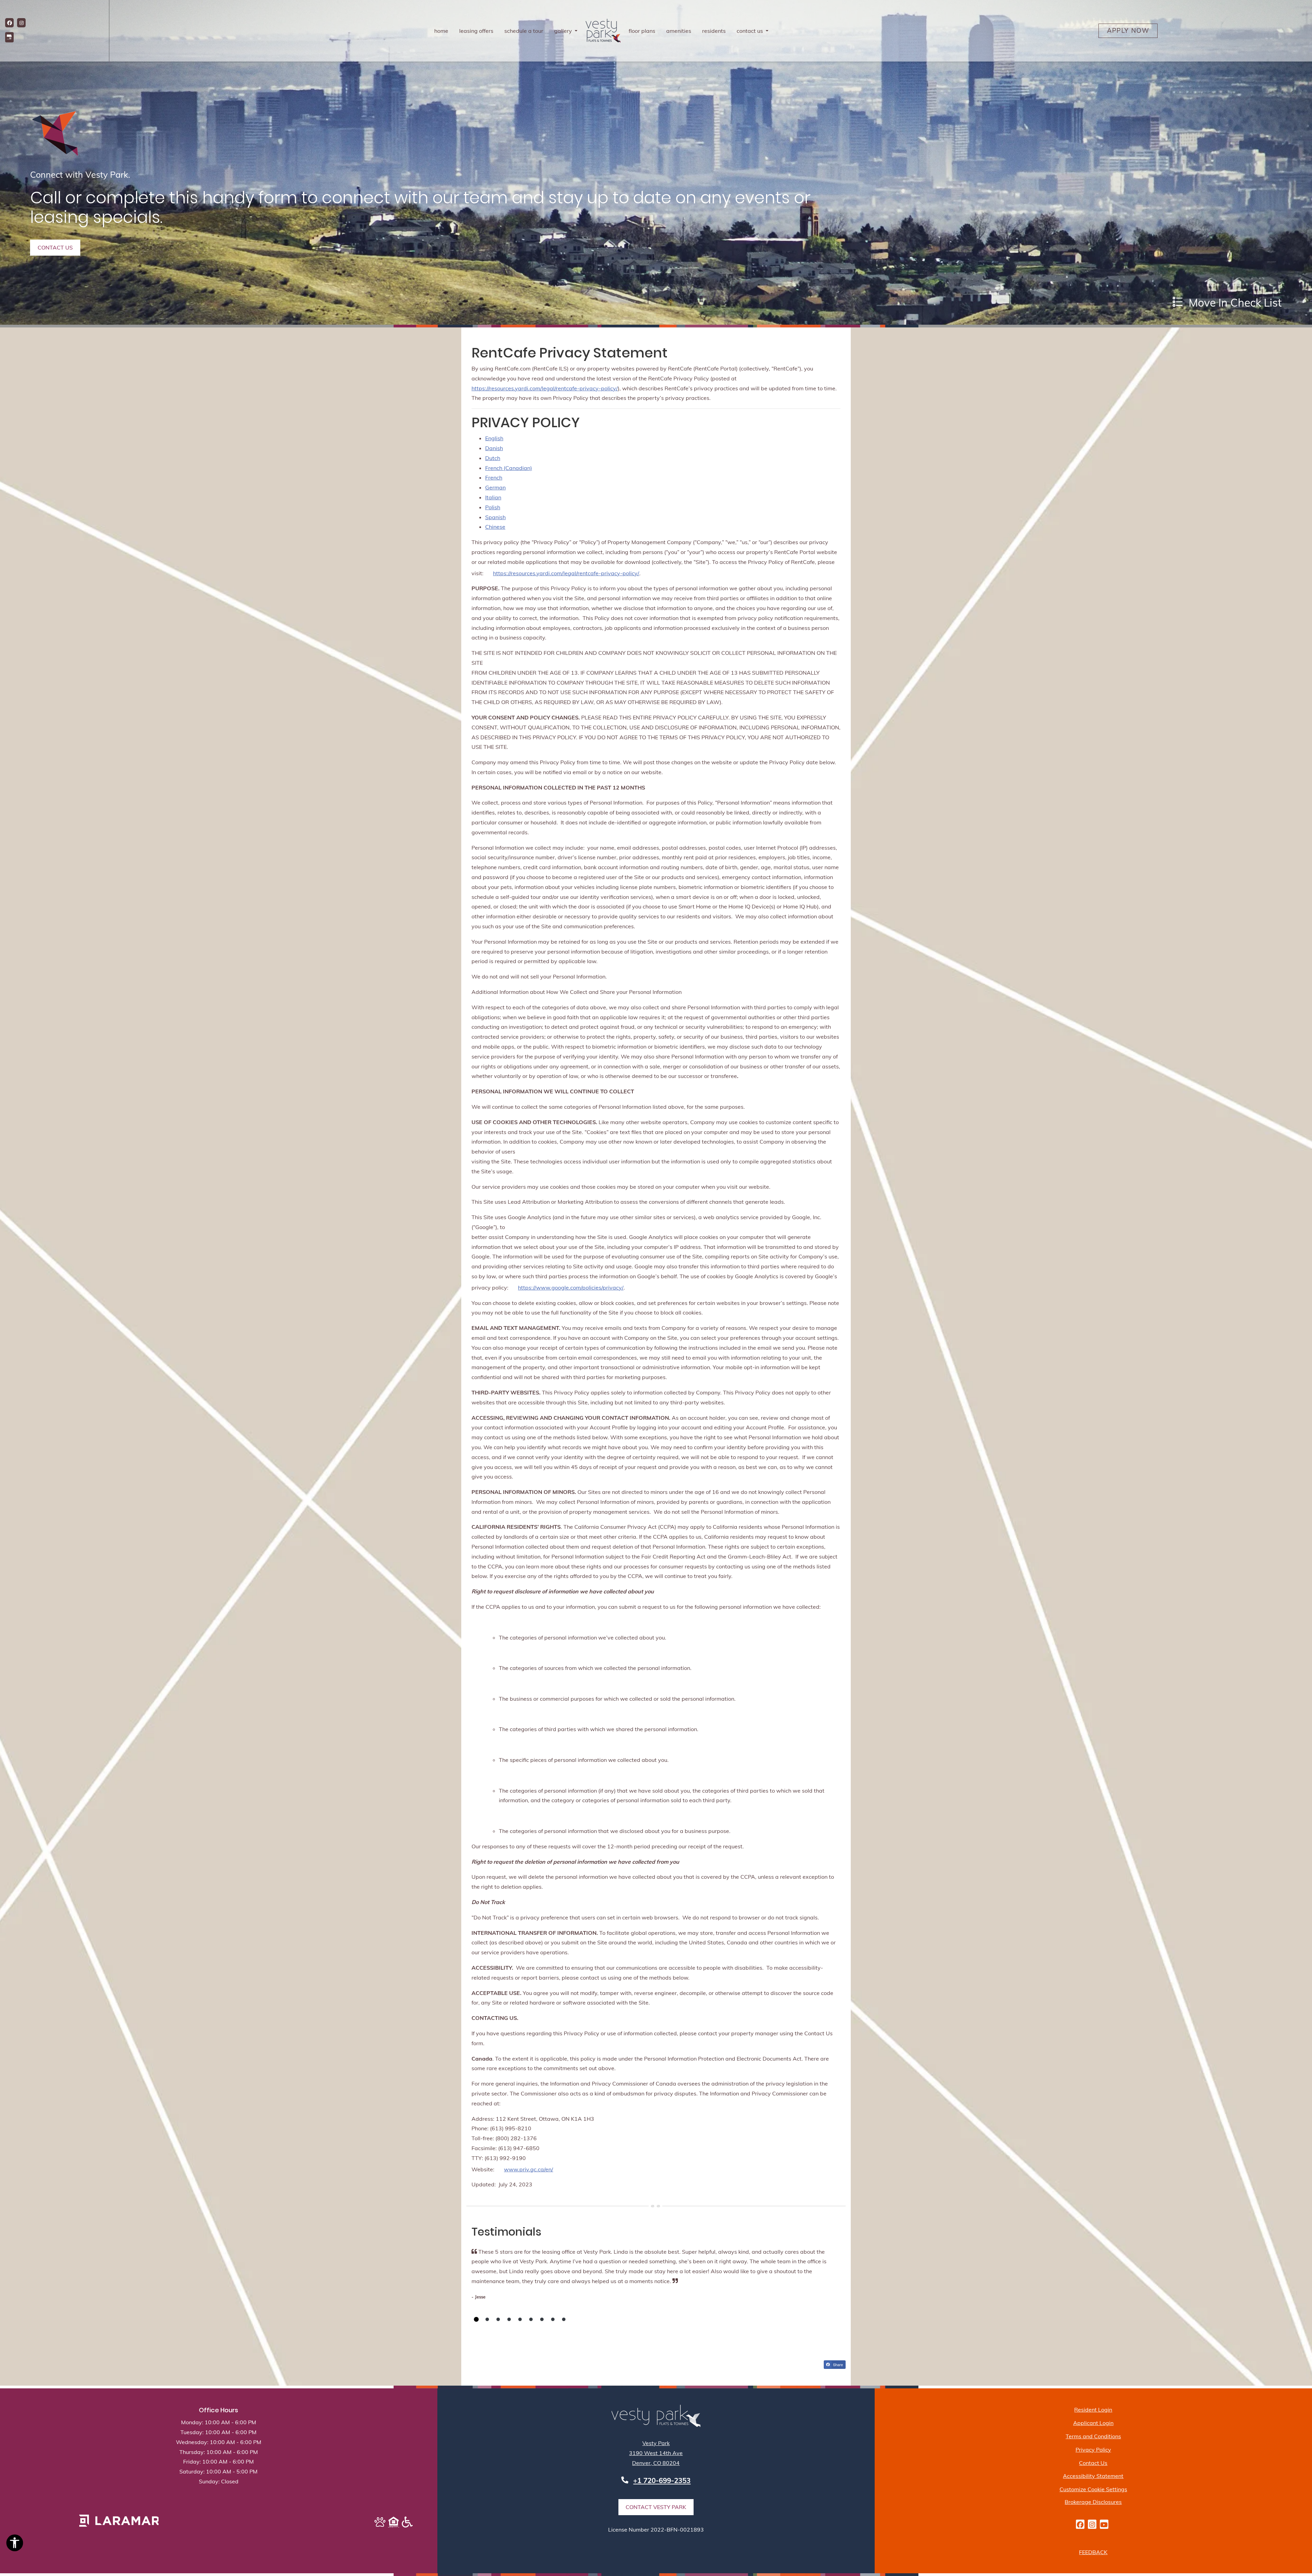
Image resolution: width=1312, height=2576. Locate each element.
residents (717, 31)
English (494, 438)
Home (441, 31)
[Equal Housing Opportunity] (394, 2522)
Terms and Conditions (1093, 2436)
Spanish (495, 517)
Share (837, 2364)
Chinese (495, 527)
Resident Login (1093, 2409)
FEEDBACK (1093, 2552)
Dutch (493, 458)
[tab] (476, 2319)
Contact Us (1093, 2463)
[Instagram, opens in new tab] (21, 23)
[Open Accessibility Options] (15, 2544)
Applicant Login (1093, 2423)
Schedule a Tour (524, 31)
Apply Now (1132, 30)
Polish (493, 507)
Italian (493, 497)
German (495, 487)
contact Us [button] (750, 31)
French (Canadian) (509, 468)
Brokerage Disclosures (1093, 2502)
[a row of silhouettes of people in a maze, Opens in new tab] (119, 2521)
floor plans (642, 31)
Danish (494, 448)
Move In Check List (1234, 302)
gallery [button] (564, 31)
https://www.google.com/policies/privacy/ (571, 1287)
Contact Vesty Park (656, 2507)
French (494, 477)
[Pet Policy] (380, 2523)
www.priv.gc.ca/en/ (529, 2169)
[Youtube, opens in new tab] (1104, 2524)
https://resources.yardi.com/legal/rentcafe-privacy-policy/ (545, 388)
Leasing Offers (476, 31)
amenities (679, 31)
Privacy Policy (1093, 2449)
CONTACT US (55, 247)
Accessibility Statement (1093, 2476)
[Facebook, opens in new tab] (9, 23)
